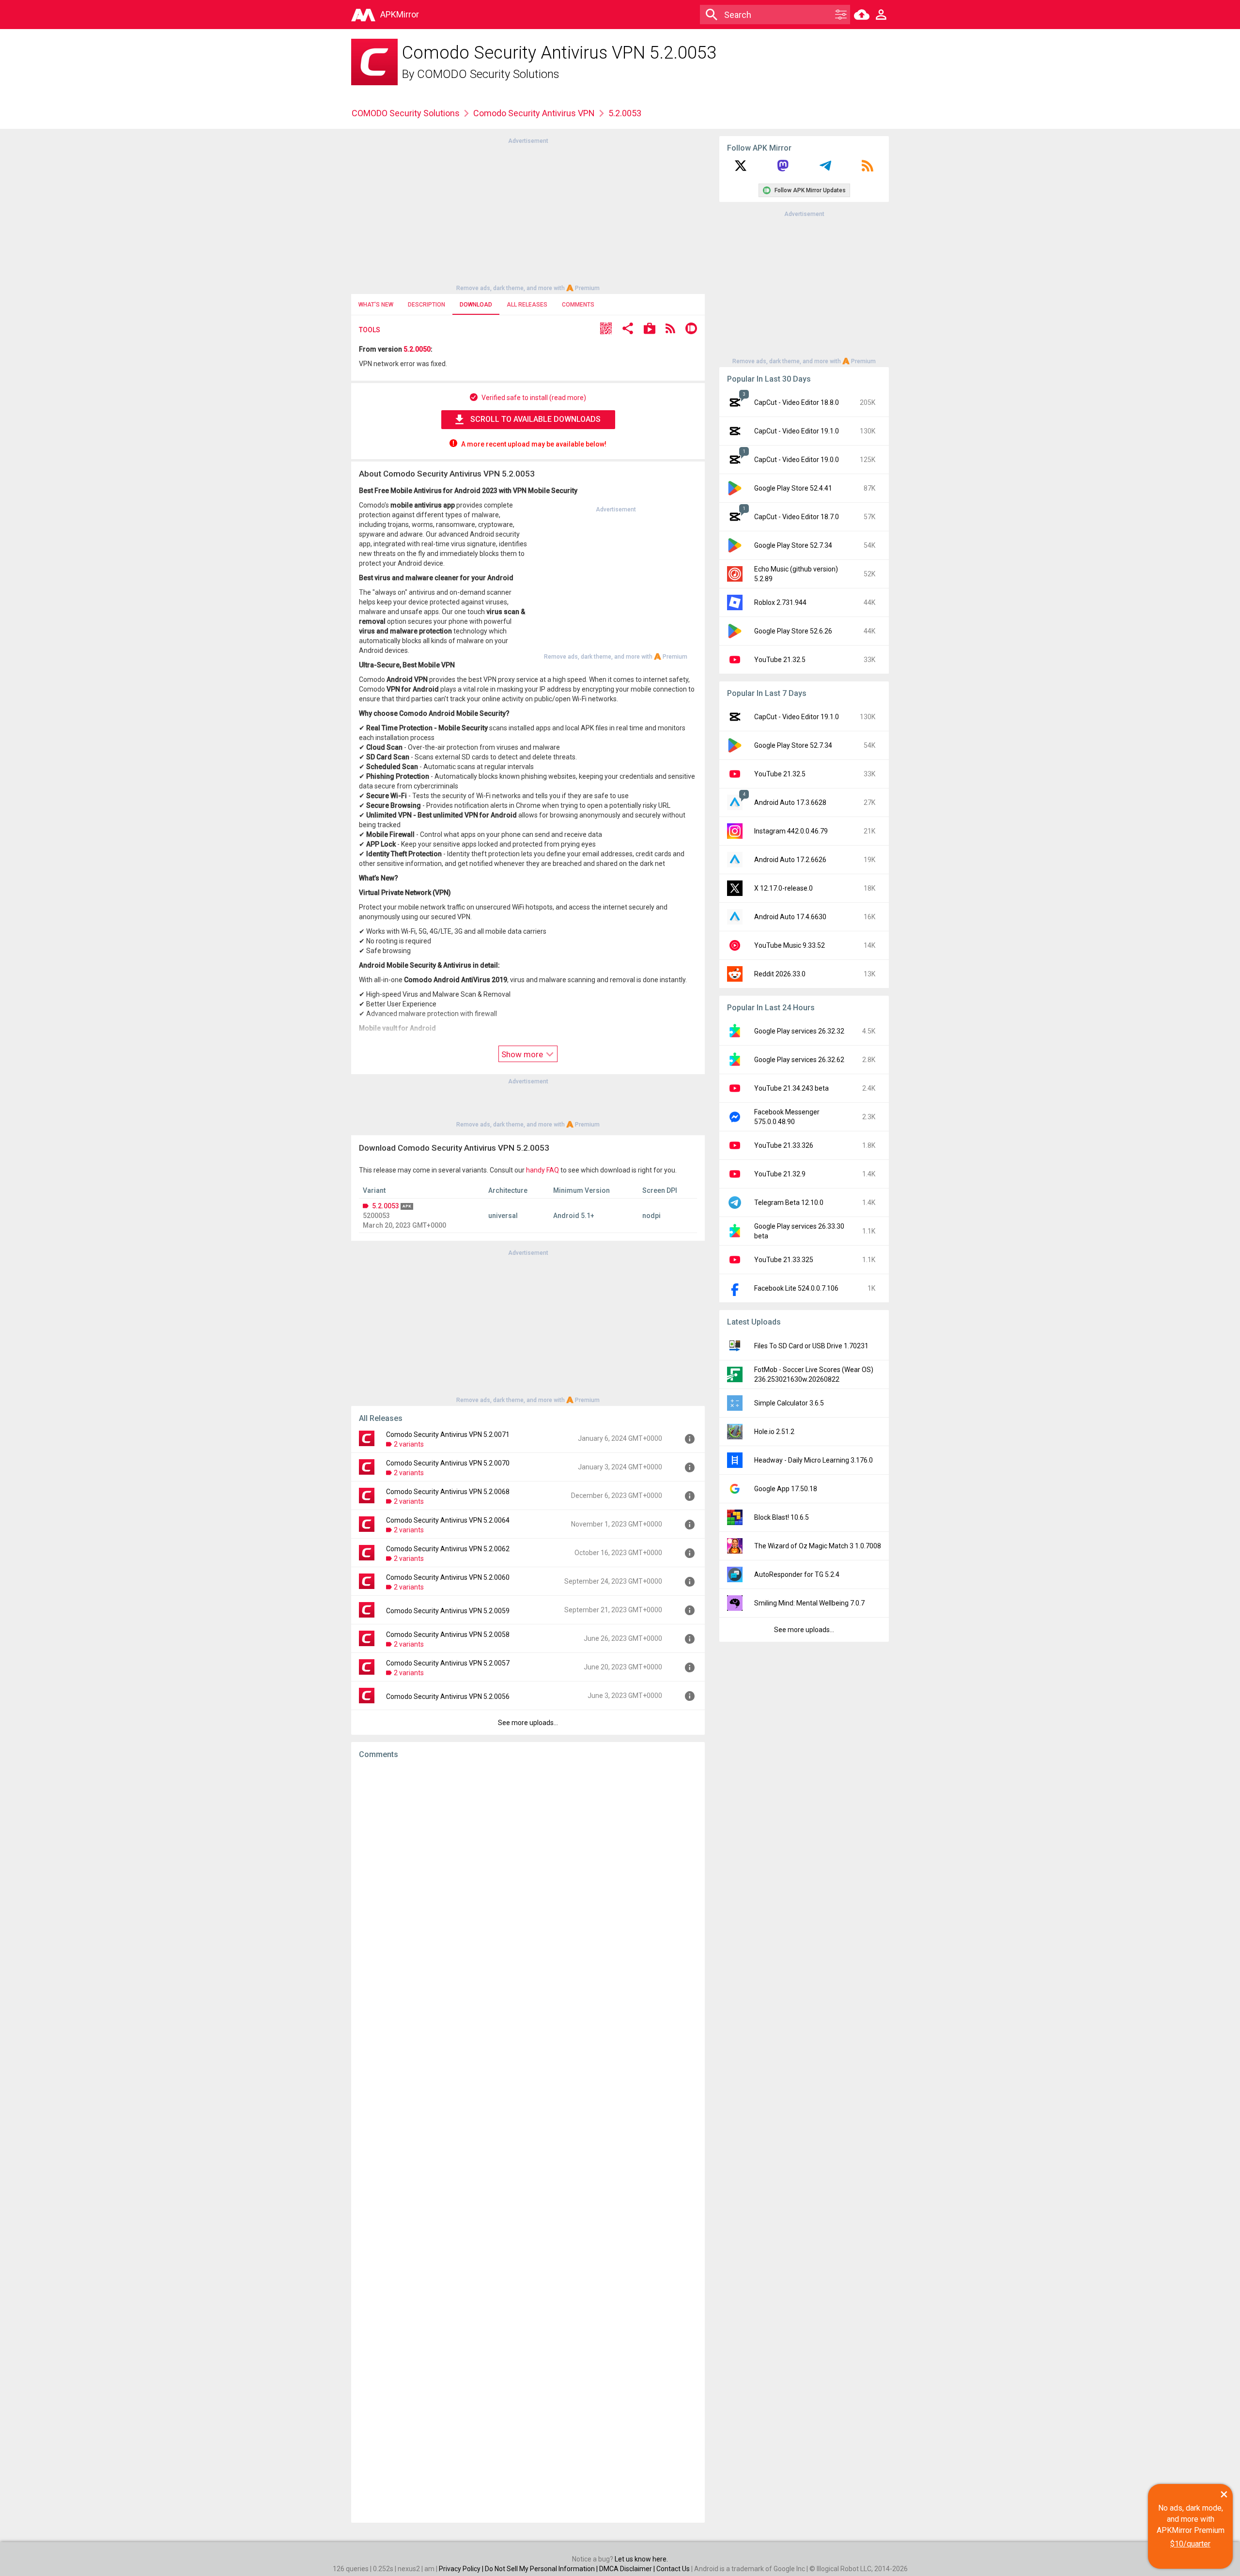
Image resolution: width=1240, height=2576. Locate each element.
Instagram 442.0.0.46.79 (791, 831)
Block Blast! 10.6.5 (782, 1517)
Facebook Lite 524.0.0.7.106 (796, 1288)
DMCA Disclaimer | (628, 2569)
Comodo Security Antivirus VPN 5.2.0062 (448, 1549)
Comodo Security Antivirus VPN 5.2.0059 (448, 1611)
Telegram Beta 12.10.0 (789, 1203)
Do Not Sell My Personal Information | (542, 2569)
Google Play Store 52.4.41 (793, 488)
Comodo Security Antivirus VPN (534, 113)
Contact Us (673, 2569)
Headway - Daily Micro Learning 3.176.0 (814, 1460)
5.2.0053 (386, 1206)
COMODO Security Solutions (488, 74)
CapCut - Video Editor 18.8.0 (797, 402)
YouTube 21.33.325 (784, 1260)
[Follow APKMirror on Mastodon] (783, 169)
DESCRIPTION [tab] (426, 305)
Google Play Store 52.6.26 (793, 631)
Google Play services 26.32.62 (799, 1060)
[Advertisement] (528, 214)
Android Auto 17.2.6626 (790, 860)
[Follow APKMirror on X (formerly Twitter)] (741, 169)
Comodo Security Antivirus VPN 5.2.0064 (448, 1520)
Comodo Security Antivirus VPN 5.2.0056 (448, 1697)
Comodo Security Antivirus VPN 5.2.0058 (448, 1635)
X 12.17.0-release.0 (783, 888)
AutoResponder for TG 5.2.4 (797, 1574)
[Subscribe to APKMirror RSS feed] (868, 169)
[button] (606, 330)
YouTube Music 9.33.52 (790, 945)
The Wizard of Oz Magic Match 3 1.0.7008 (818, 1546)
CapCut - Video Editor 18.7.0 (797, 517)
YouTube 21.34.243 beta (791, 1088)
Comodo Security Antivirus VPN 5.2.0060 (448, 1577)
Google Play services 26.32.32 (799, 1031)
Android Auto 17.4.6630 (790, 917)
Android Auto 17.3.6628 (790, 802)
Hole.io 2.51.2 (774, 1432)
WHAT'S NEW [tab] (376, 305)
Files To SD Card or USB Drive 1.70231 (811, 1346)
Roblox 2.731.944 (780, 602)
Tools (370, 330)
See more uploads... (528, 1723)
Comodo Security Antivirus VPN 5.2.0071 (448, 1435)
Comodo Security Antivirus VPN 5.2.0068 (448, 1492)
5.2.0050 (417, 349)
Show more (523, 1054)
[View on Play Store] (650, 330)
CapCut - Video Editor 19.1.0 (797, 431)
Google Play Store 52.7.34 (793, 545)
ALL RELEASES (527, 305)
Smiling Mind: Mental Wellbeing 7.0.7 (809, 1603)
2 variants (409, 1444)
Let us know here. (641, 2559)
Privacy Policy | (462, 2569)
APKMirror (400, 14)
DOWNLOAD (476, 305)
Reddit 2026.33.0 (780, 974)
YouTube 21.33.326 (784, 1145)
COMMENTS (578, 305)
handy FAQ (542, 1170)
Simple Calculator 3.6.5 (789, 1403)
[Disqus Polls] (528, 1889)
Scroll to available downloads (535, 419)
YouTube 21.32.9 (780, 1174)
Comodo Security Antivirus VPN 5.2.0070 (448, 1463)
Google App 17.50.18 (786, 1489)
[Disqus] (528, 2141)
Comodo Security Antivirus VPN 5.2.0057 (448, 1663)
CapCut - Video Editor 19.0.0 (797, 460)
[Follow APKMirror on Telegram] (825, 169)
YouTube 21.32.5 (780, 660)
